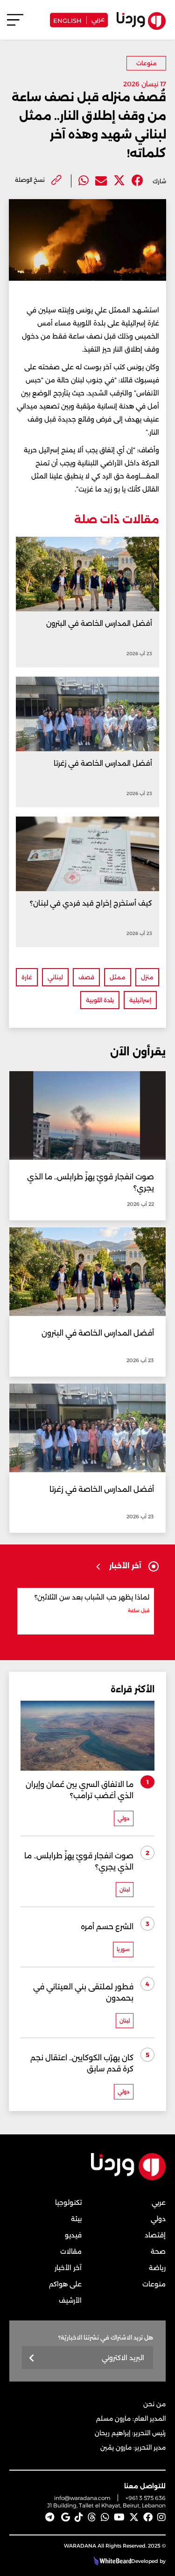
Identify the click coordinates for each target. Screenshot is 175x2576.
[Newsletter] (32, 2358)
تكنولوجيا (68, 2202)
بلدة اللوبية (100, 1000)
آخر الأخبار (68, 2268)
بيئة (76, 2219)
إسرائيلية (140, 1000)
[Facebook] (137, 181)
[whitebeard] (111, 2561)
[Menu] (15, 24)
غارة (27, 977)
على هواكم (65, 2284)
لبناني (55, 977)
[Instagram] (161, 2517)
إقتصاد (155, 2235)
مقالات (71, 2251)
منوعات (147, 63)
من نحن (154, 2404)
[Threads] (92, 2517)
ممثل (118, 977)
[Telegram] (50, 2517)
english (67, 20)
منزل (147, 977)
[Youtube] (119, 2517)
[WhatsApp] (105, 2517)
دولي (158, 2219)
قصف (86, 977)
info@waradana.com (82, 2498)
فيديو (73, 2235)
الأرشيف (70, 2300)
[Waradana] (128, 2178)
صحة (158, 2251)
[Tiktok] (79, 2517)
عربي (98, 19)
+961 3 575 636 (146, 2498)
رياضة (157, 2268)
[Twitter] (119, 181)
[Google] (66, 2517)
